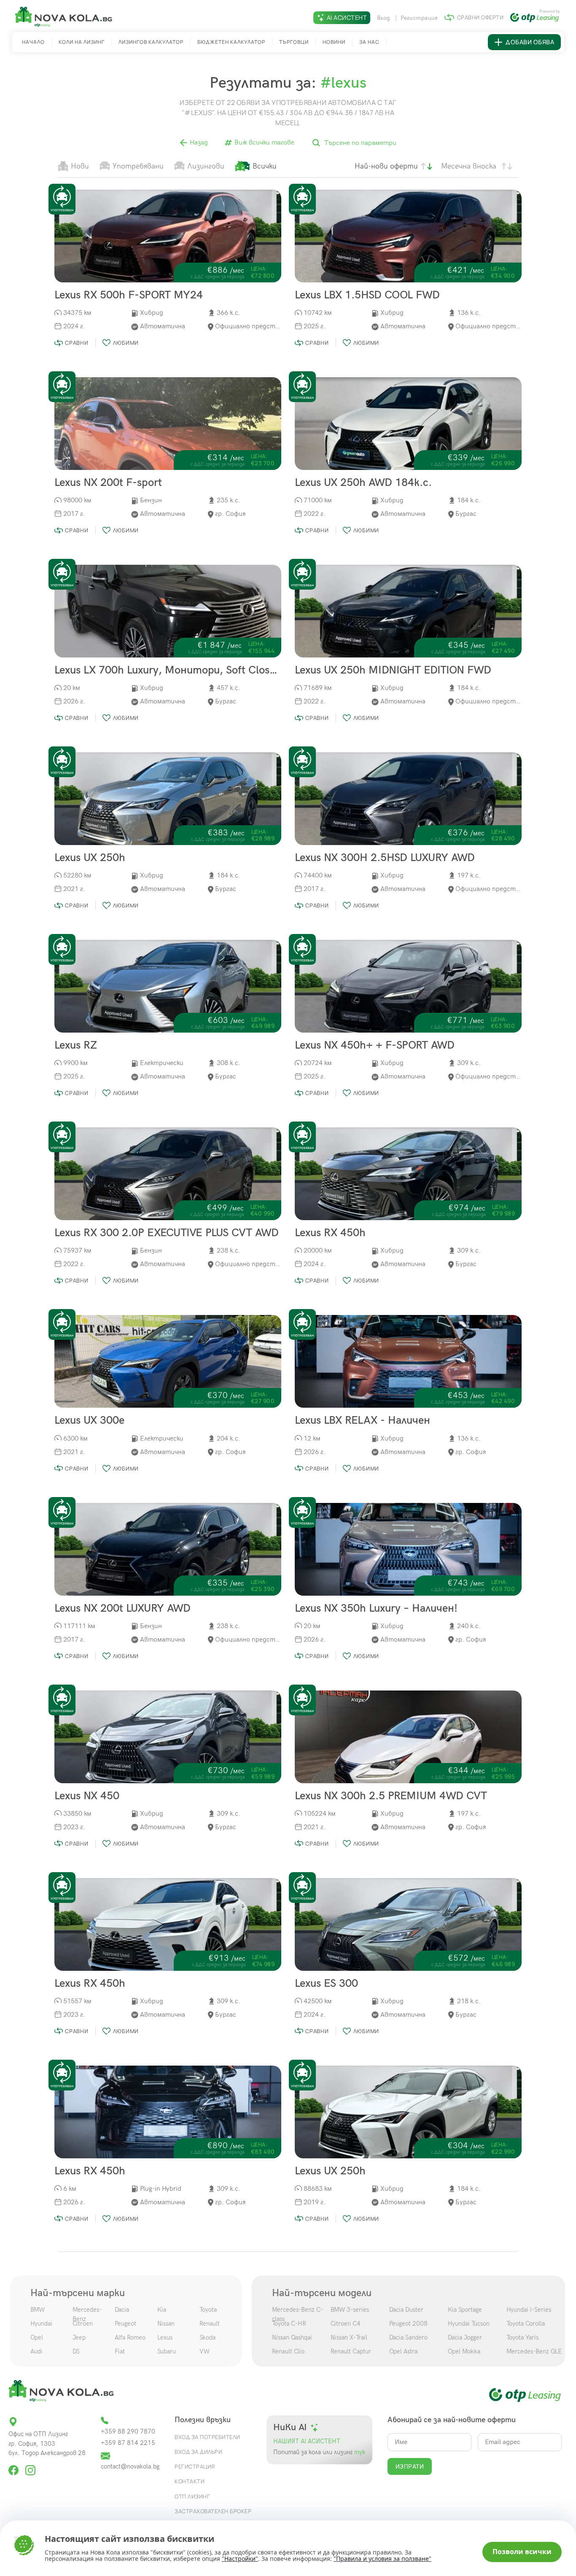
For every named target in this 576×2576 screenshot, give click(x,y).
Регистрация (419, 18)
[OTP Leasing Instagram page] (30, 2467)
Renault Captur (351, 2351)
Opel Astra (403, 2351)
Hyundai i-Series (529, 2310)
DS (76, 2351)
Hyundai (41, 2324)
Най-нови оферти (386, 166)
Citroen (83, 2324)
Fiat (120, 2351)
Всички (265, 166)
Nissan (166, 2324)
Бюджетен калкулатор (231, 42)
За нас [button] (369, 42)
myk (359, 2452)
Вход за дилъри (198, 2452)
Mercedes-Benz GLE (534, 2351)
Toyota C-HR (289, 2324)
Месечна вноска (469, 166)
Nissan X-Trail (349, 2337)
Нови (80, 166)
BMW (38, 2310)
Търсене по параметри (359, 144)
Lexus (165, 2337)
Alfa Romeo (130, 2337)
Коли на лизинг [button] (82, 42)
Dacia (122, 2310)
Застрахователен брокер (213, 2511)
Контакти (190, 2481)
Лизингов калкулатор (151, 42)
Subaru (167, 2351)
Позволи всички (522, 2552)
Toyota (208, 2310)
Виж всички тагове (264, 143)
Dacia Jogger (465, 2337)
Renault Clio (288, 2351)
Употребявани (138, 166)
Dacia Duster (406, 2310)
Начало (33, 42)
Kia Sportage (465, 2310)
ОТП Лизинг (192, 2496)
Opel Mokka (464, 2351)
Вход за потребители (207, 2437)
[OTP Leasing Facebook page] (14, 2467)
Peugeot (125, 2324)
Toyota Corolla (526, 2324)
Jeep (79, 2337)
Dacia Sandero (408, 2337)
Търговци (294, 42)
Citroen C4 (346, 2324)
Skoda (207, 2337)
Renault (210, 2324)
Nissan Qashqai (292, 2337)
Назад (198, 143)
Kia (162, 2310)
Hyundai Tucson (469, 2324)
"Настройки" (240, 2559)
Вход (384, 18)
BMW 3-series (350, 2310)
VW (205, 2351)
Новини (334, 42)
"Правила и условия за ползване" (382, 2559)
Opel (37, 2337)
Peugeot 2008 (408, 2324)
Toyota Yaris (522, 2337)
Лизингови (206, 166)
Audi (36, 2351)
